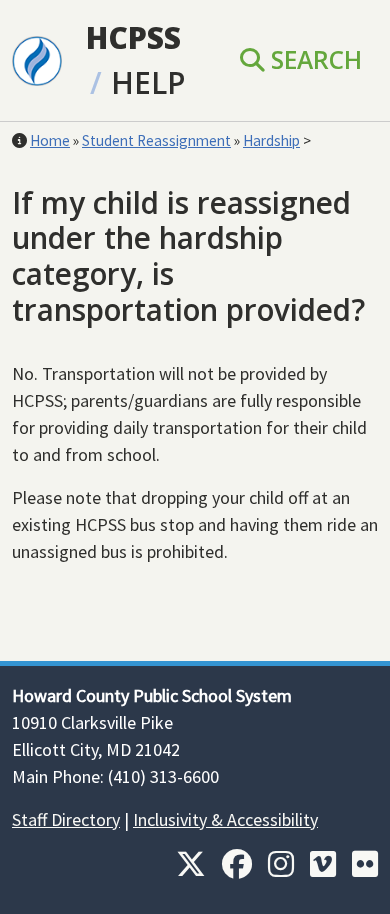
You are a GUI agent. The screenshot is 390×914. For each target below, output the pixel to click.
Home (50, 140)
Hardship (271, 140)
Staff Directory (66, 819)
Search (313, 59)
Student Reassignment (156, 140)
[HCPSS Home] (37, 59)
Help (148, 82)
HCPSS (133, 37)
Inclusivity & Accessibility (225, 819)
